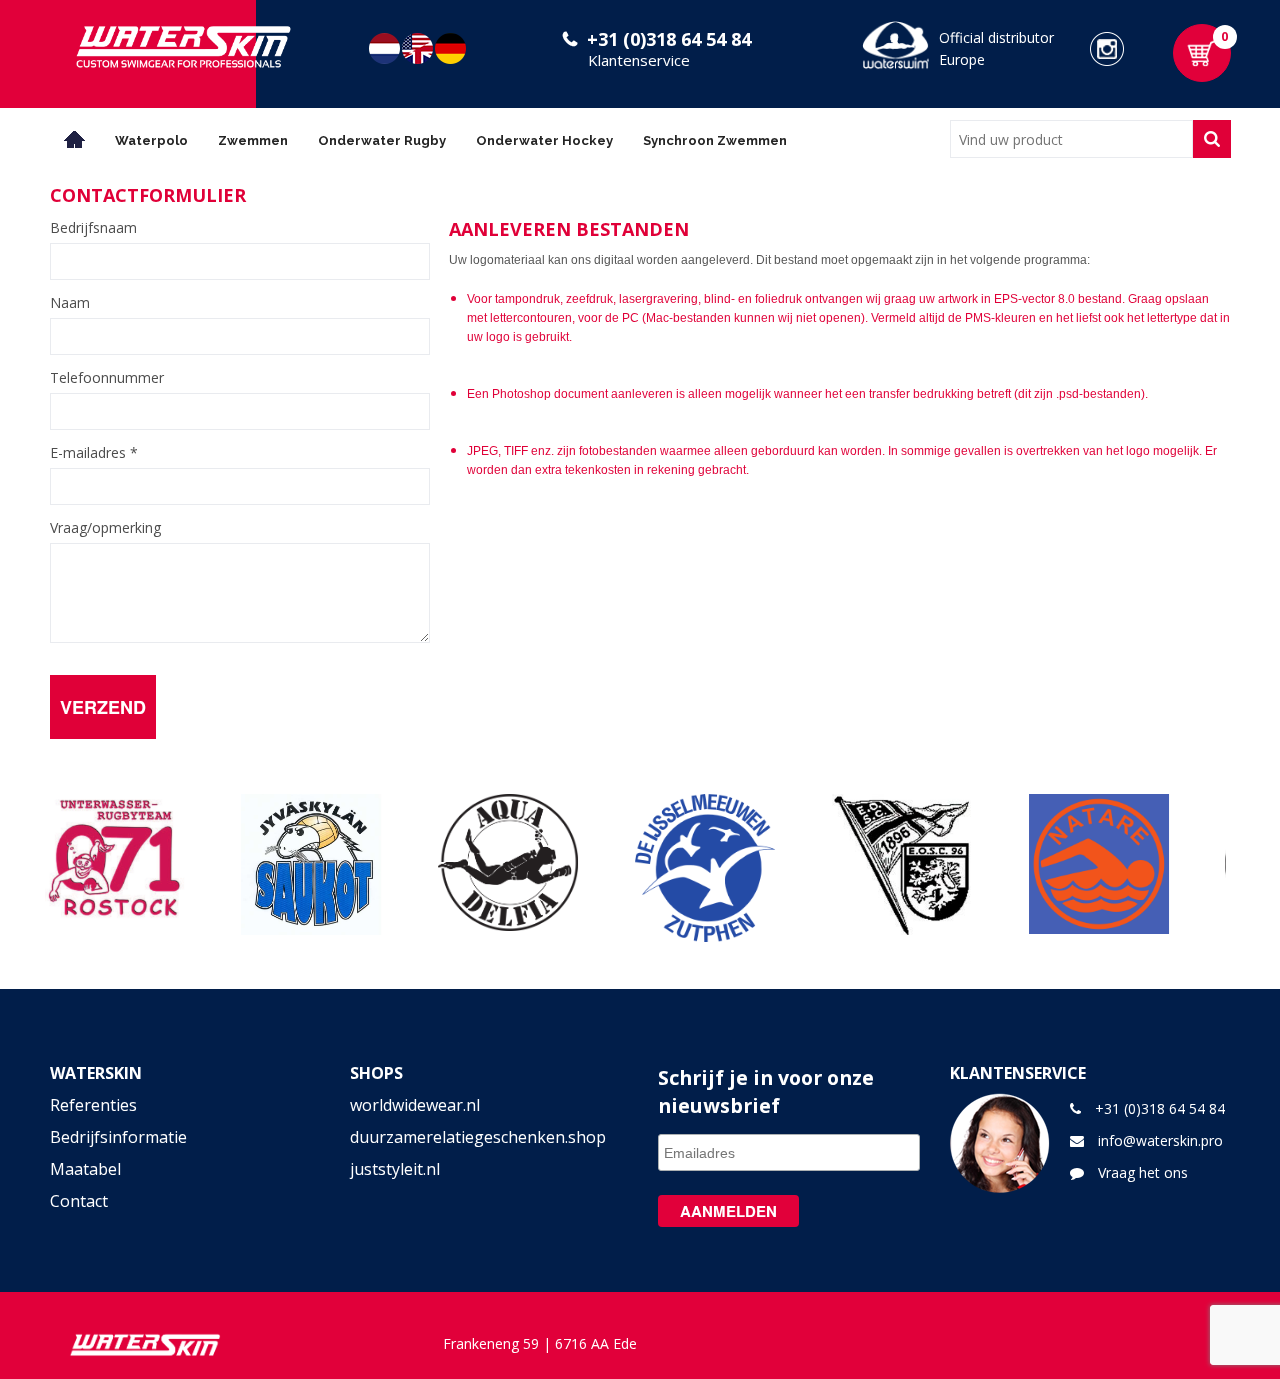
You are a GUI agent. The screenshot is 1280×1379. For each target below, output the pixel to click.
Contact (79, 1201)
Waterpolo (151, 140)
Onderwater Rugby (382, 140)
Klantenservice (639, 60)
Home (75, 139)
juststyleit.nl (395, 1169)
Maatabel (85, 1169)
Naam (70, 303)
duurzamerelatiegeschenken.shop (478, 1137)
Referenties (93, 1105)
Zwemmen (253, 140)
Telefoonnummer (107, 378)
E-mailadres (94, 453)
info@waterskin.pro (1160, 1140)
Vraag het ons (1143, 1172)
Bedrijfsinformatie (118, 1137)
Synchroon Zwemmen (715, 140)
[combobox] (1071, 139)
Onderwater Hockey (544, 140)
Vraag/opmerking (105, 528)
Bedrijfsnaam (93, 228)
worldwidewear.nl (415, 1105)
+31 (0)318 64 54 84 (669, 39)
